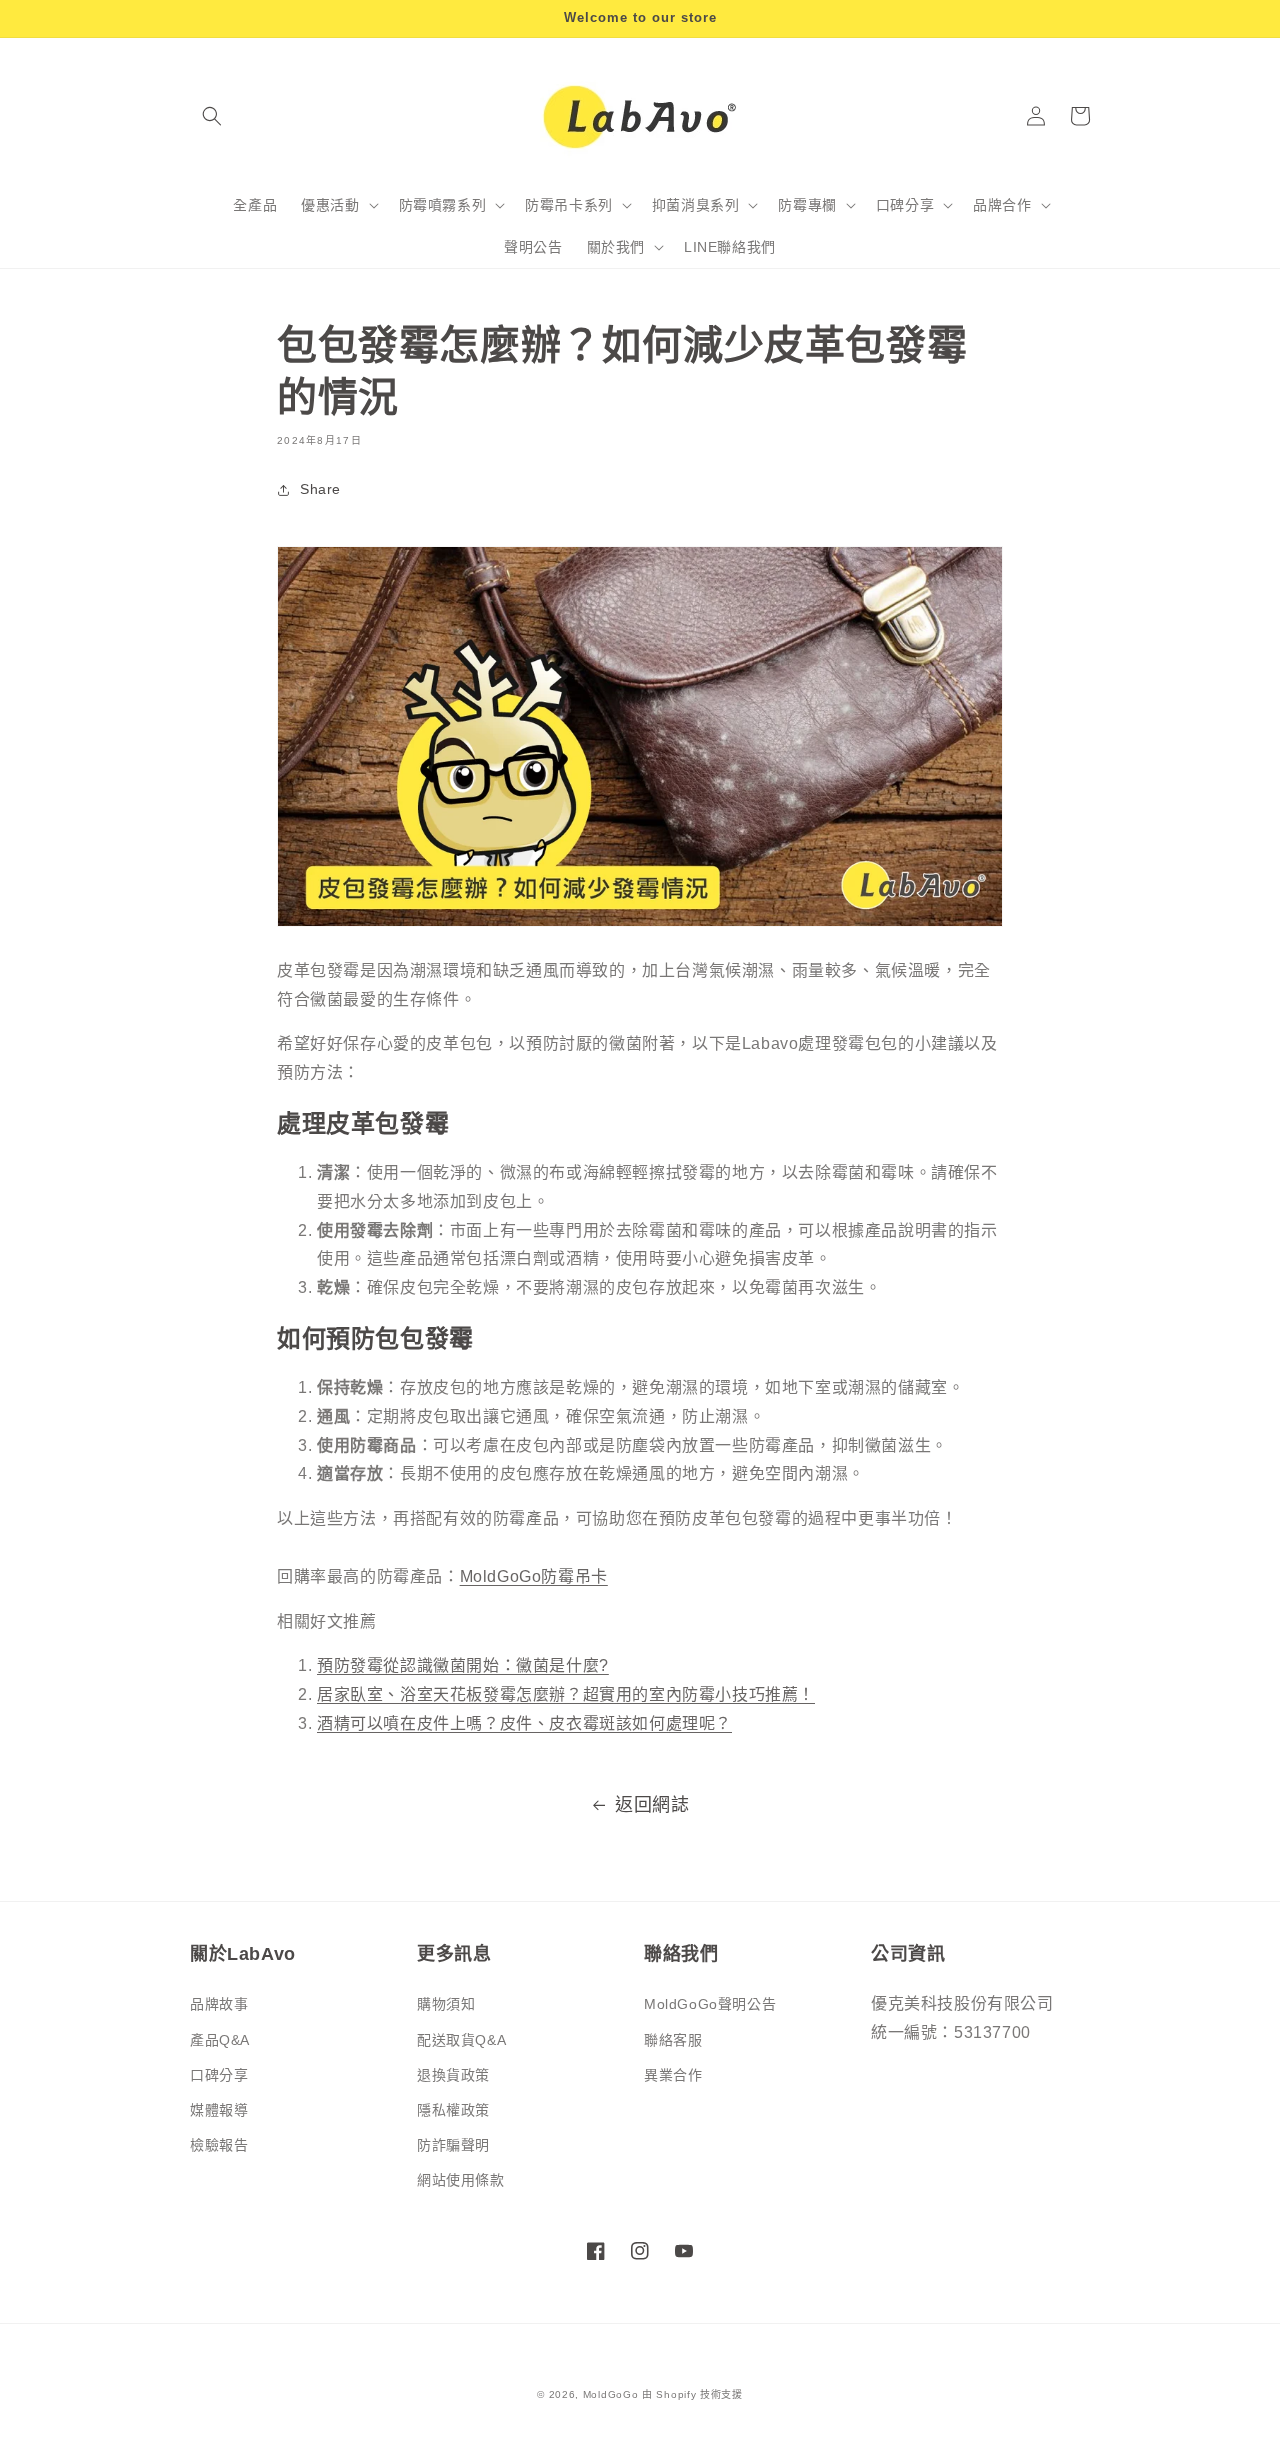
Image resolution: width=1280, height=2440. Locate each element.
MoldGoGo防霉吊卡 (534, 1576)
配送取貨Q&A (461, 2040)
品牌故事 (219, 2004)
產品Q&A (220, 2040)
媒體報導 (219, 2110)
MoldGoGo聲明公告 (710, 2004)
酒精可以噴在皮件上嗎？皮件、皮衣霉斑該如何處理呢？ (524, 1723)
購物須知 (446, 2004)
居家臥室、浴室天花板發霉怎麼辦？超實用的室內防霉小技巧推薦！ (566, 1694)
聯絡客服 (673, 2040)
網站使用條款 (461, 2180)
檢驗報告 (219, 2145)
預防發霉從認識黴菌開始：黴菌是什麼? (463, 1665)
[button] (212, 116)
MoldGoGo (611, 2394)
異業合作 (673, 2075)
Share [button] (320, 489)
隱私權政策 (453, 2110)
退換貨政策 (453, 2075)
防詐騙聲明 (453, 2145)
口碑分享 (219, 2075)
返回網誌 (652, 1805)
